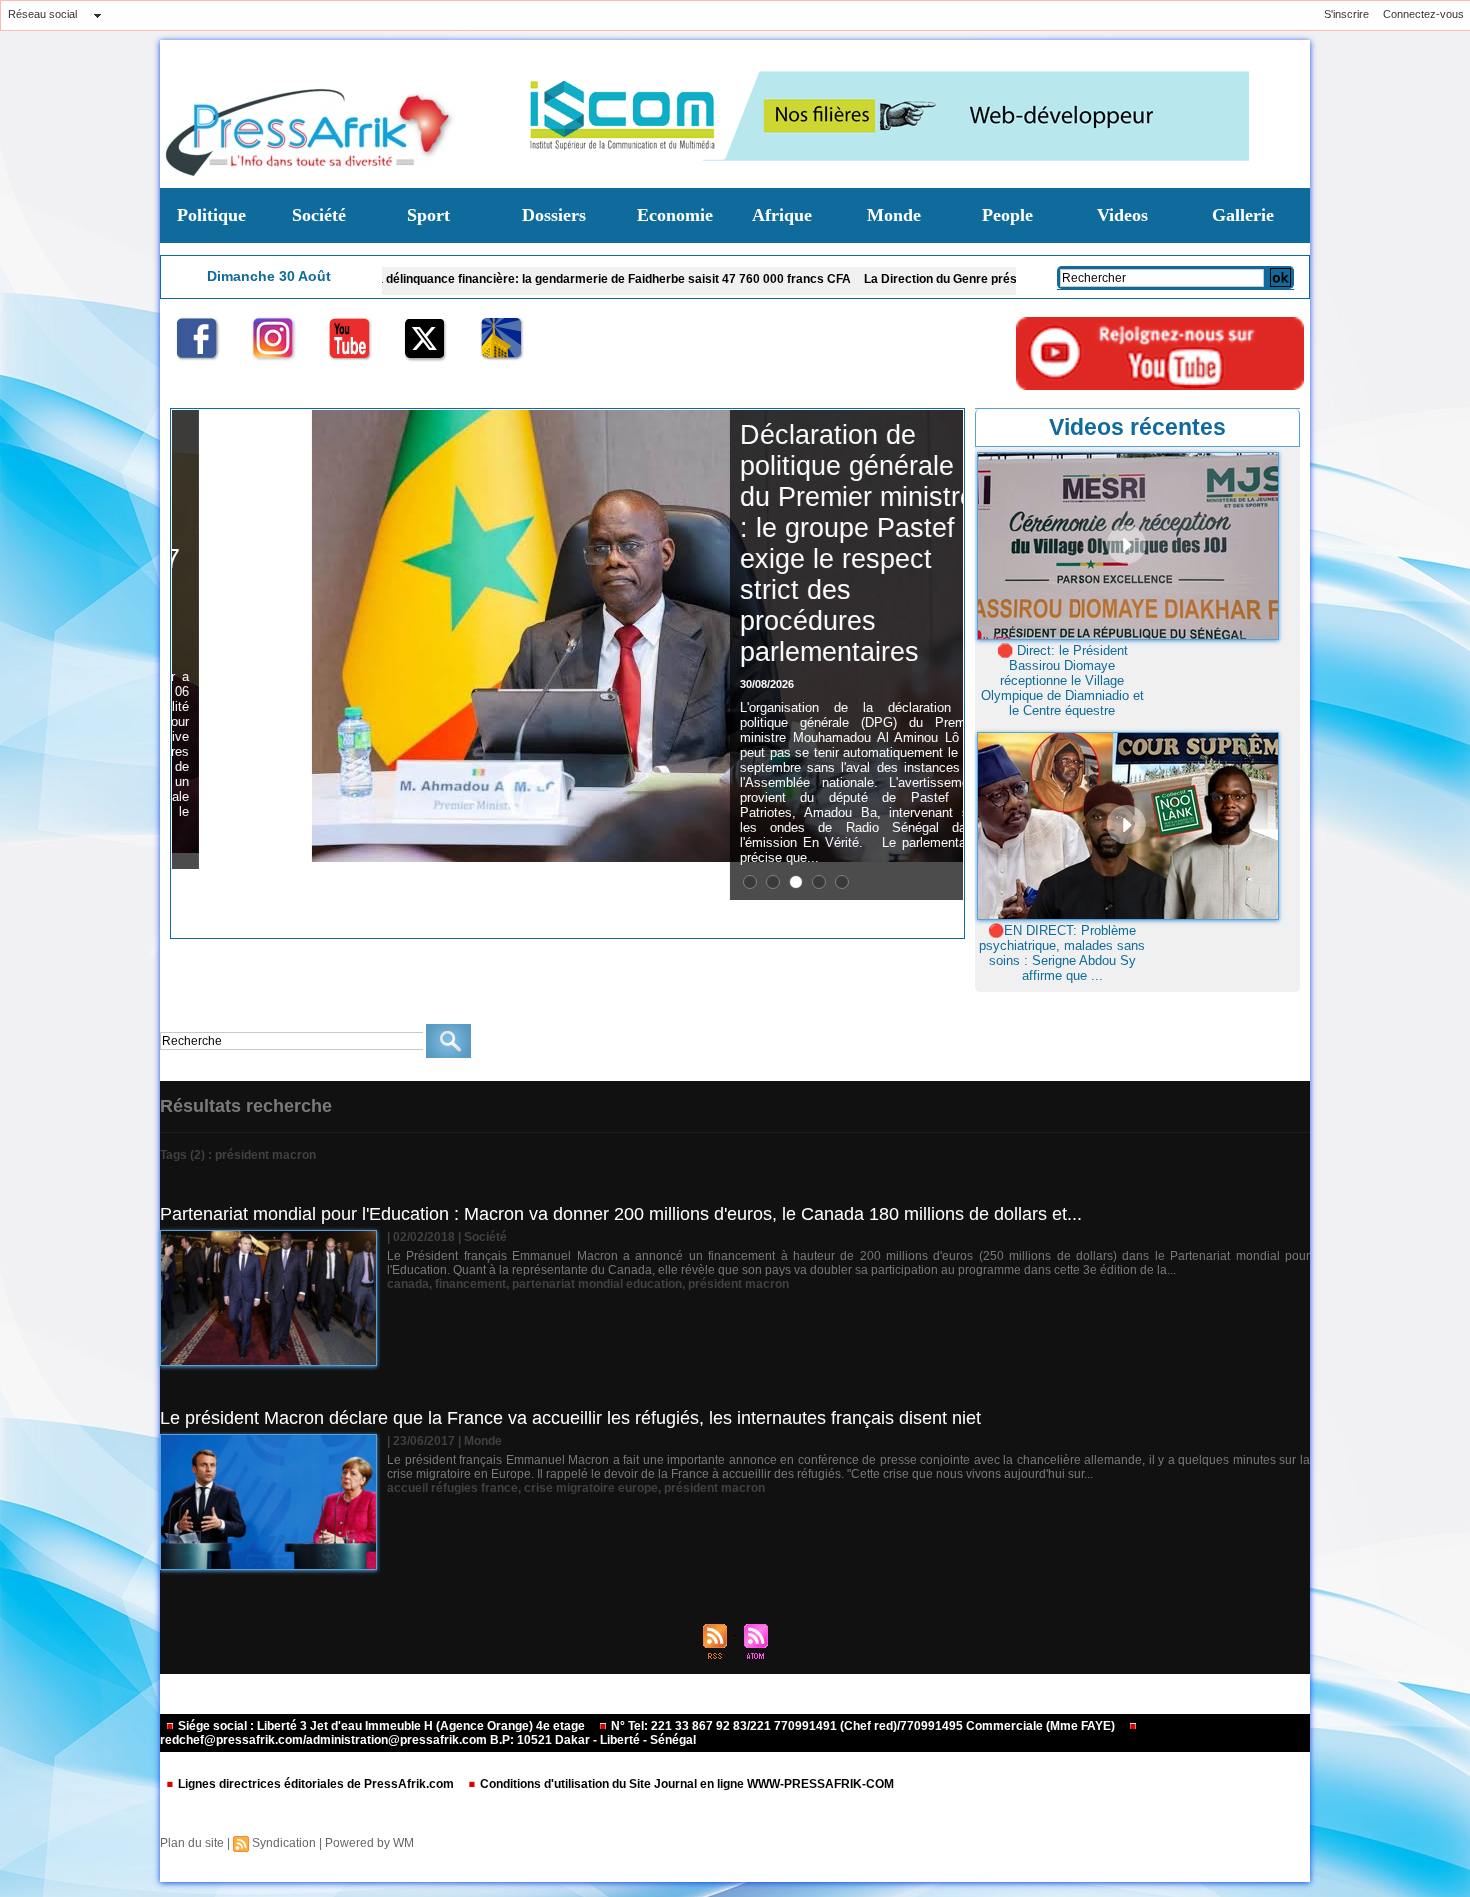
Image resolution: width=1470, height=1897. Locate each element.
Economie (675, 215)
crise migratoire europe (591, 1488)
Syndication (284, 1843)
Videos (1122, 215)
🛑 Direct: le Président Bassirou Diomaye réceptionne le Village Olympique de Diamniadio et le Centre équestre (1062, 680)
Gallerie (1243, 215)
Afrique (782, 215)
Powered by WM (369, 1843)
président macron (738, 1284)
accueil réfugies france (452, 1488)
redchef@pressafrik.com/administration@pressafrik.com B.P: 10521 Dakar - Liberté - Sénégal (428, 1740)
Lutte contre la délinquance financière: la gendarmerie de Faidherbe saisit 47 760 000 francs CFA (484, 279)
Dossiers (554, 215)
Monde (894, 215)
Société (319, 215)
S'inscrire (1346, 14)
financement (470, 1284)
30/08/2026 (740, 684)
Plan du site (192, 1843)
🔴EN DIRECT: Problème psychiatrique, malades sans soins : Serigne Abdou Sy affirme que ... (1062, 953)
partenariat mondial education (597, 1284)
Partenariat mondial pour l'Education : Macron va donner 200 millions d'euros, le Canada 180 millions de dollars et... (621, 1214)
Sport (428, 215)
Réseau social (42, 14)
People (1007, 215)
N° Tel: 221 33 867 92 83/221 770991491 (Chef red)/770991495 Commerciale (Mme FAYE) (863, 1726)
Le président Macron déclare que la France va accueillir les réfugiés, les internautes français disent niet (570, 1418)
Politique (211, 215)
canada (408, 1284)
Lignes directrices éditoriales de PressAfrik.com (316, 1784)
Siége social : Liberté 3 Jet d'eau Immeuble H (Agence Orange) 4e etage (381, 1726)
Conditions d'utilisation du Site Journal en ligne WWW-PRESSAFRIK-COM (685, 1784)
